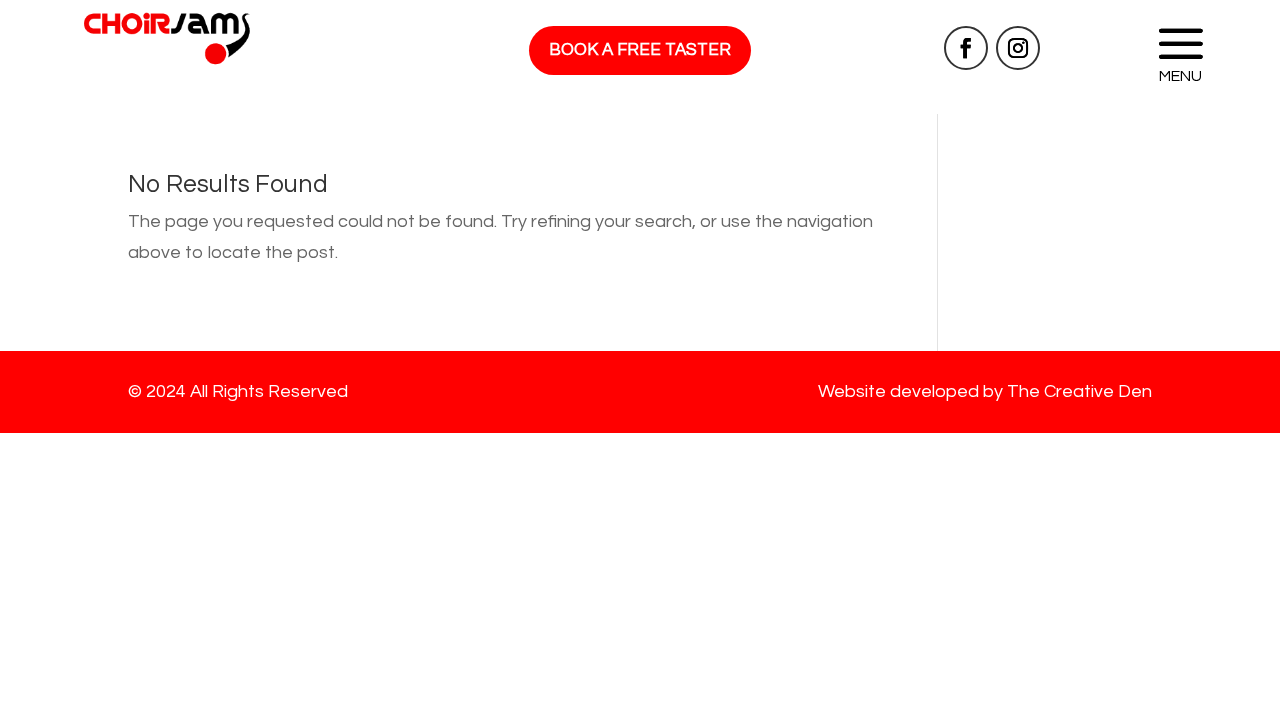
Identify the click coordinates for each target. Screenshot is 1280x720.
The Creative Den (1079, 391)
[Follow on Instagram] (1018, 48)
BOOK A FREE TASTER (640, 50)
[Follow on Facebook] (966, 48)
